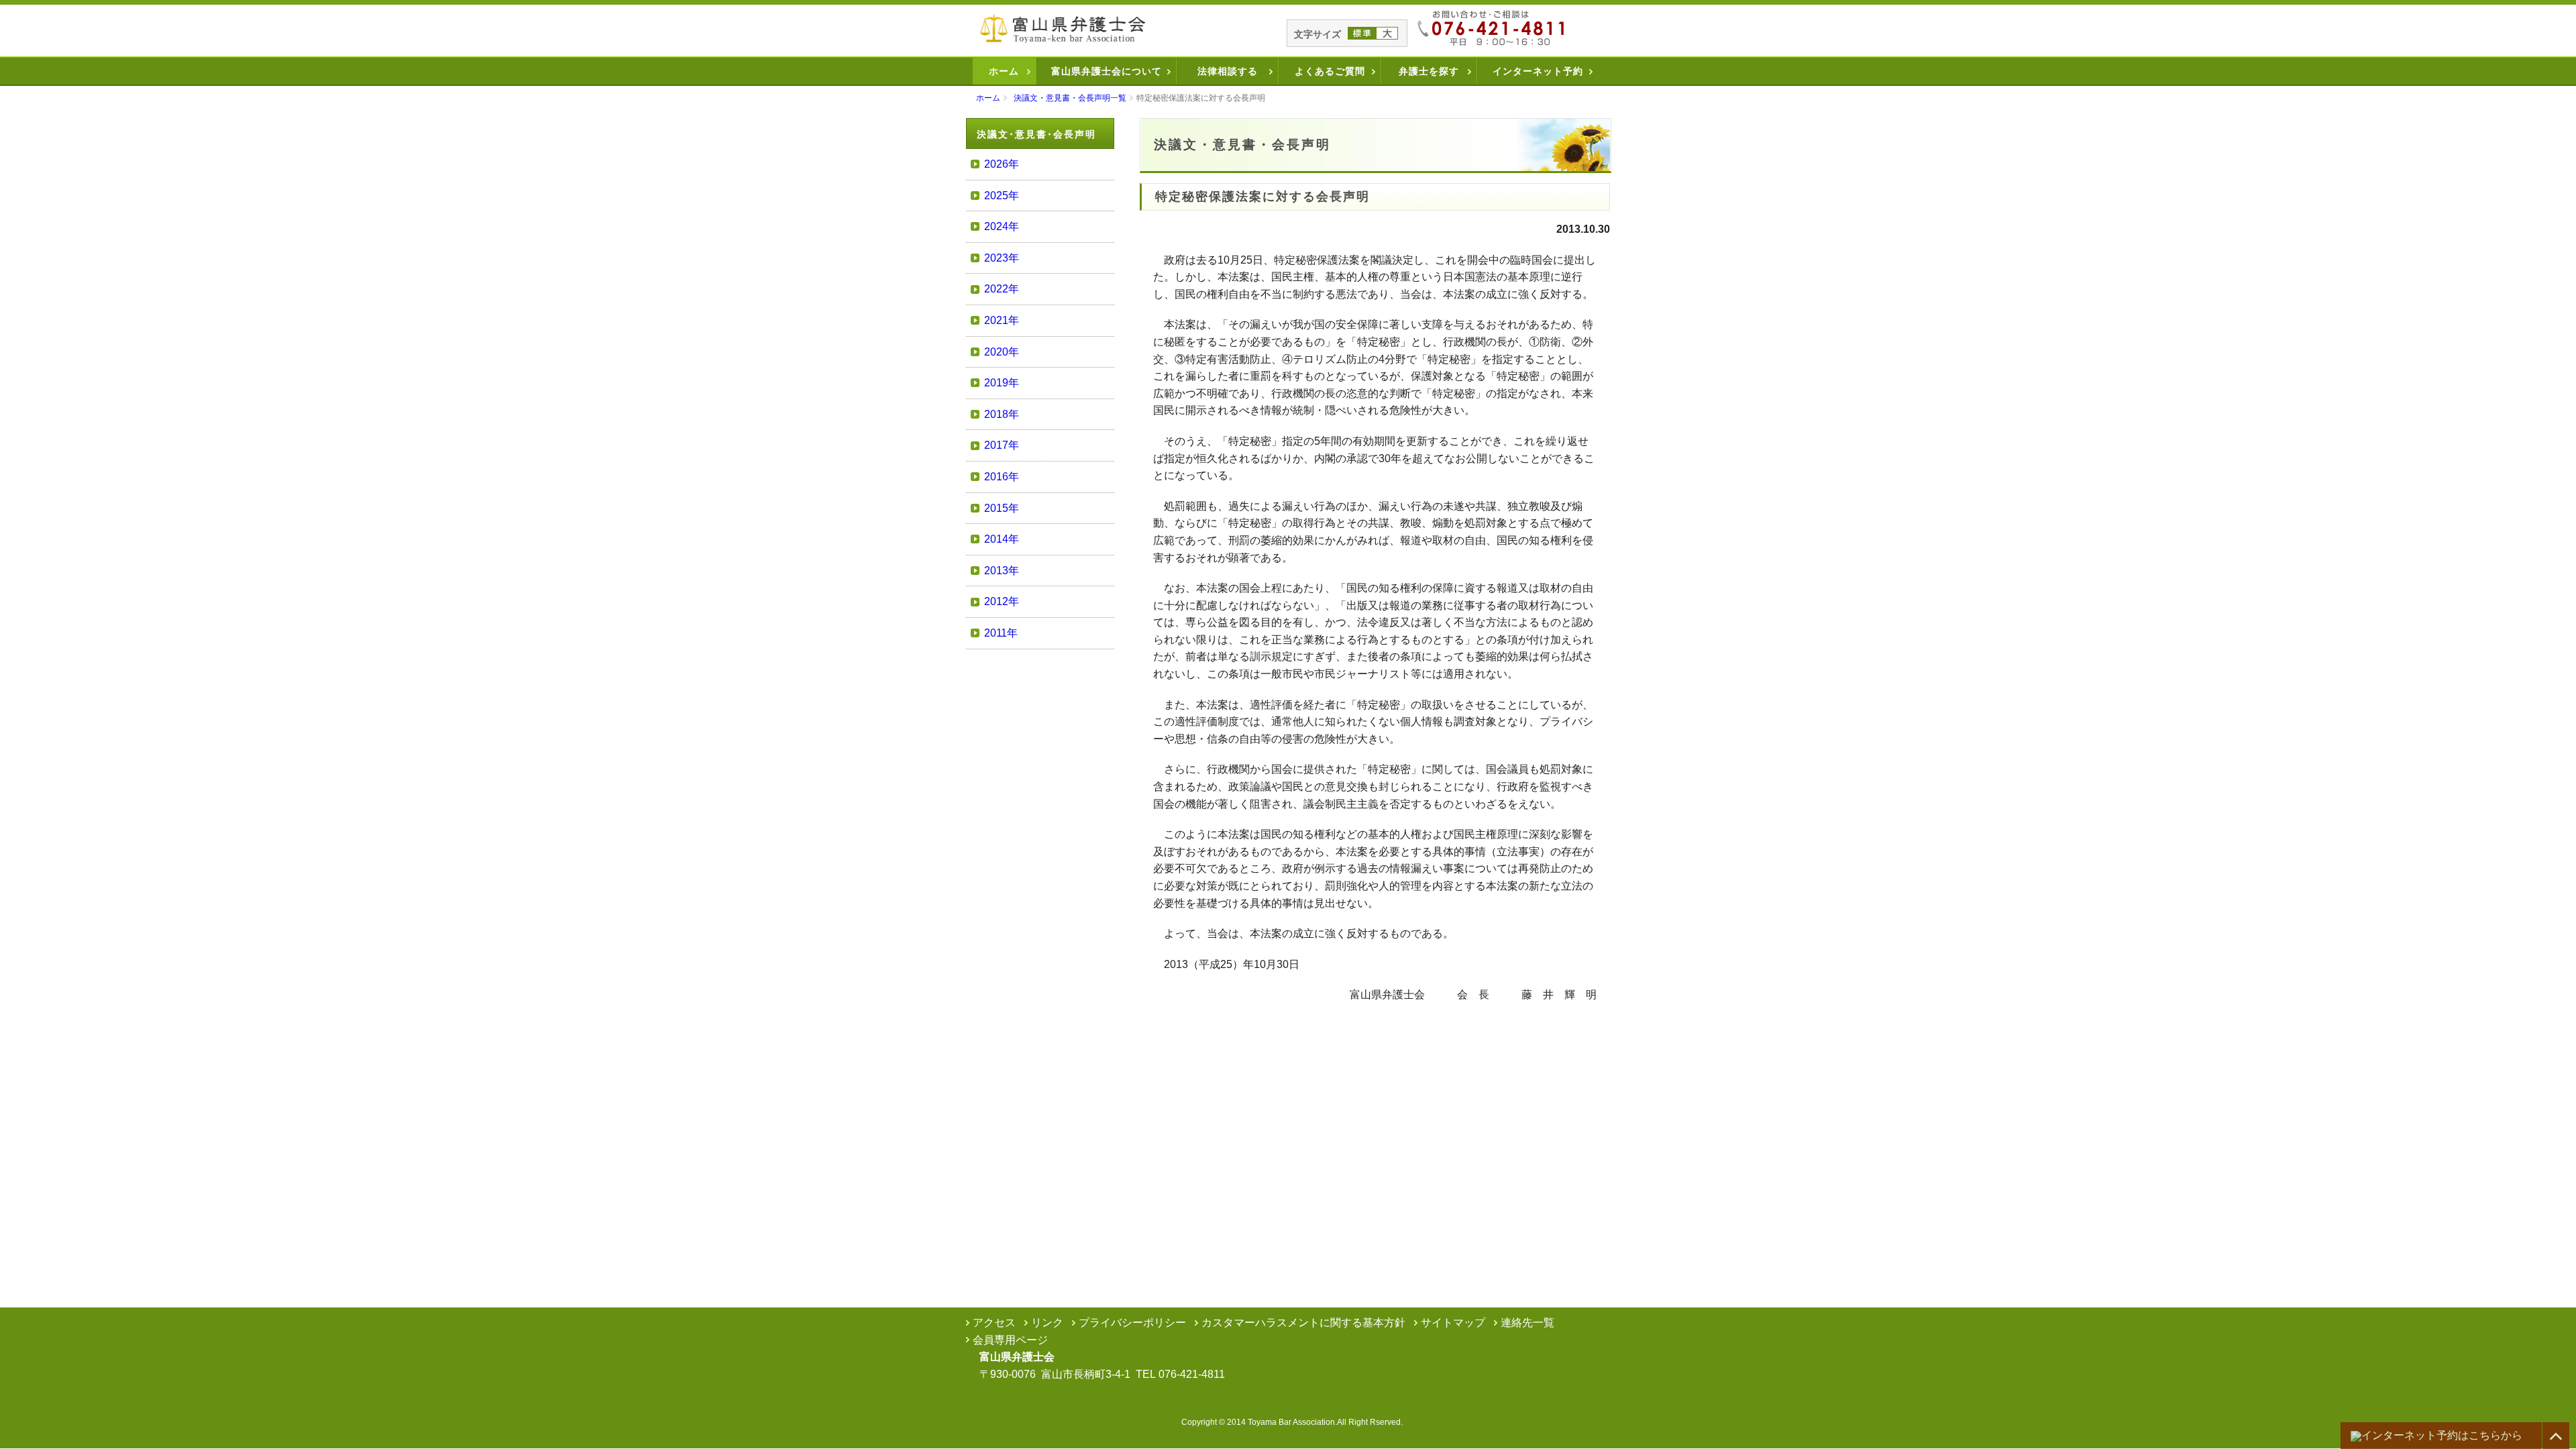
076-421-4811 (1192, 1374)
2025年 (1002, 196)
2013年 (1002, 571)
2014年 (1002, 539)
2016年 (1002, 477)
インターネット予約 (1538, 71)
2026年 (1002, 164)
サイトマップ (1453, 1323)
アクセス (994, 1323)
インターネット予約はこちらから (2442, 1435)
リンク (1047, 1323)
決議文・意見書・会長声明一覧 (1070, 98)
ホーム (1004, 71)
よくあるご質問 (1330, 71)
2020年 (1002, 352)
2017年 (1002, 445)
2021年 (1002, 320)
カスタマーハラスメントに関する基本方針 (1303, 1323)
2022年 (1002, 289)
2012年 (1002, 601)
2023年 (1002, 258)
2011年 (1001, 633)
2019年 (1002, 383)
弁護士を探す (1429, 71)
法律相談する (1228, 71)
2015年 (1002, 508)
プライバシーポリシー (1132, 1323)
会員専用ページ (1010, 1340)
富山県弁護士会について (1107, 71)
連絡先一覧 (1527, 1323)
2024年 (1002, 226)
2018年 (1002, 414)
